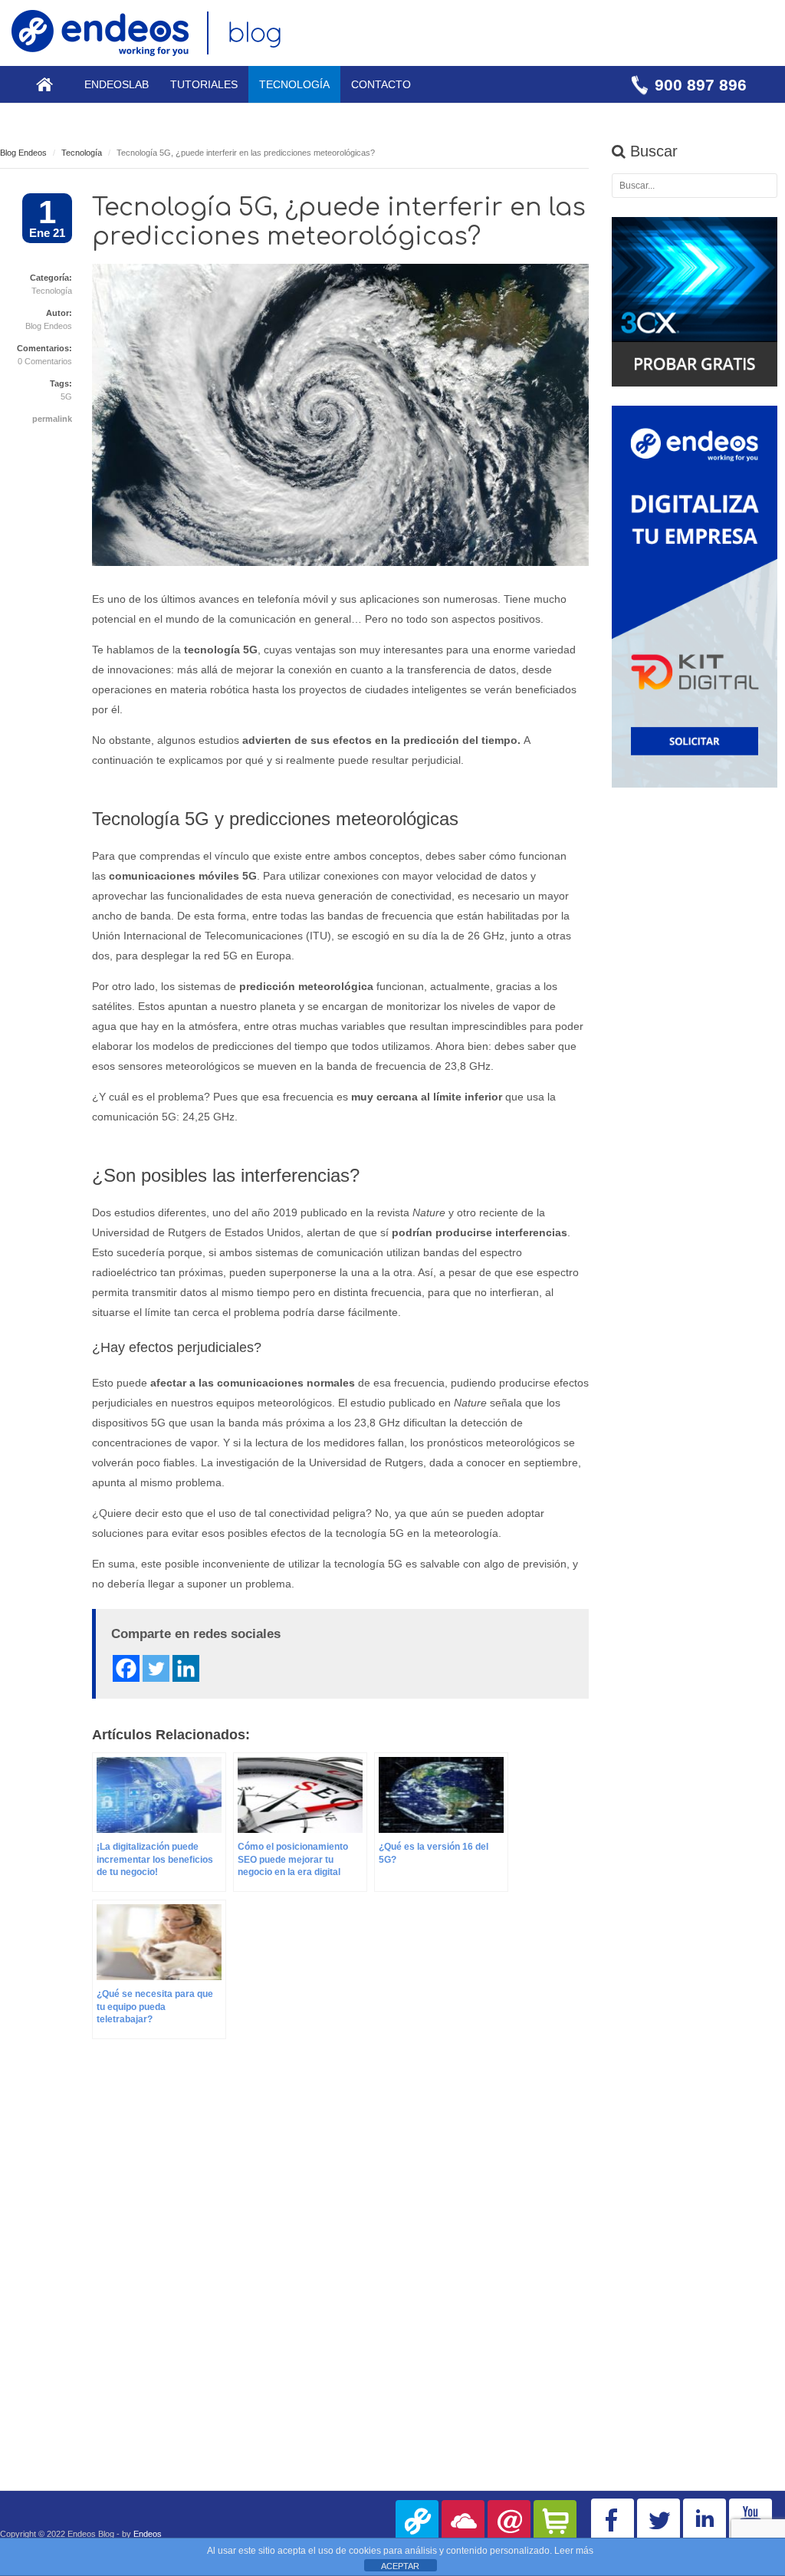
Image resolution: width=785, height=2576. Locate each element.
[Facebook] (126, 1668)
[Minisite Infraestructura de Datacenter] (463, 2522)
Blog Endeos (23, 153)
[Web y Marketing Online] (509, 2522)
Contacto (381, 84)
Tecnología (294, 84)
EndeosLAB (117, 84)
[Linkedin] (186, 1668)
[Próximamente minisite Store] (555, 2522)
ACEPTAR (400, 2566)
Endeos (148, 2534)
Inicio (44, 84)
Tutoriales (204, 84)
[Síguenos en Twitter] (659, 2520)
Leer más (574, 2551)
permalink (52, 419)
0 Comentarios (45, 361)
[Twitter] (156, 1668)
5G (66, 396)
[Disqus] (294, 2278)
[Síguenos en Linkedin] (705, 2520)
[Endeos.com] (417, 2522)
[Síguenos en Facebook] (613, 2520)
